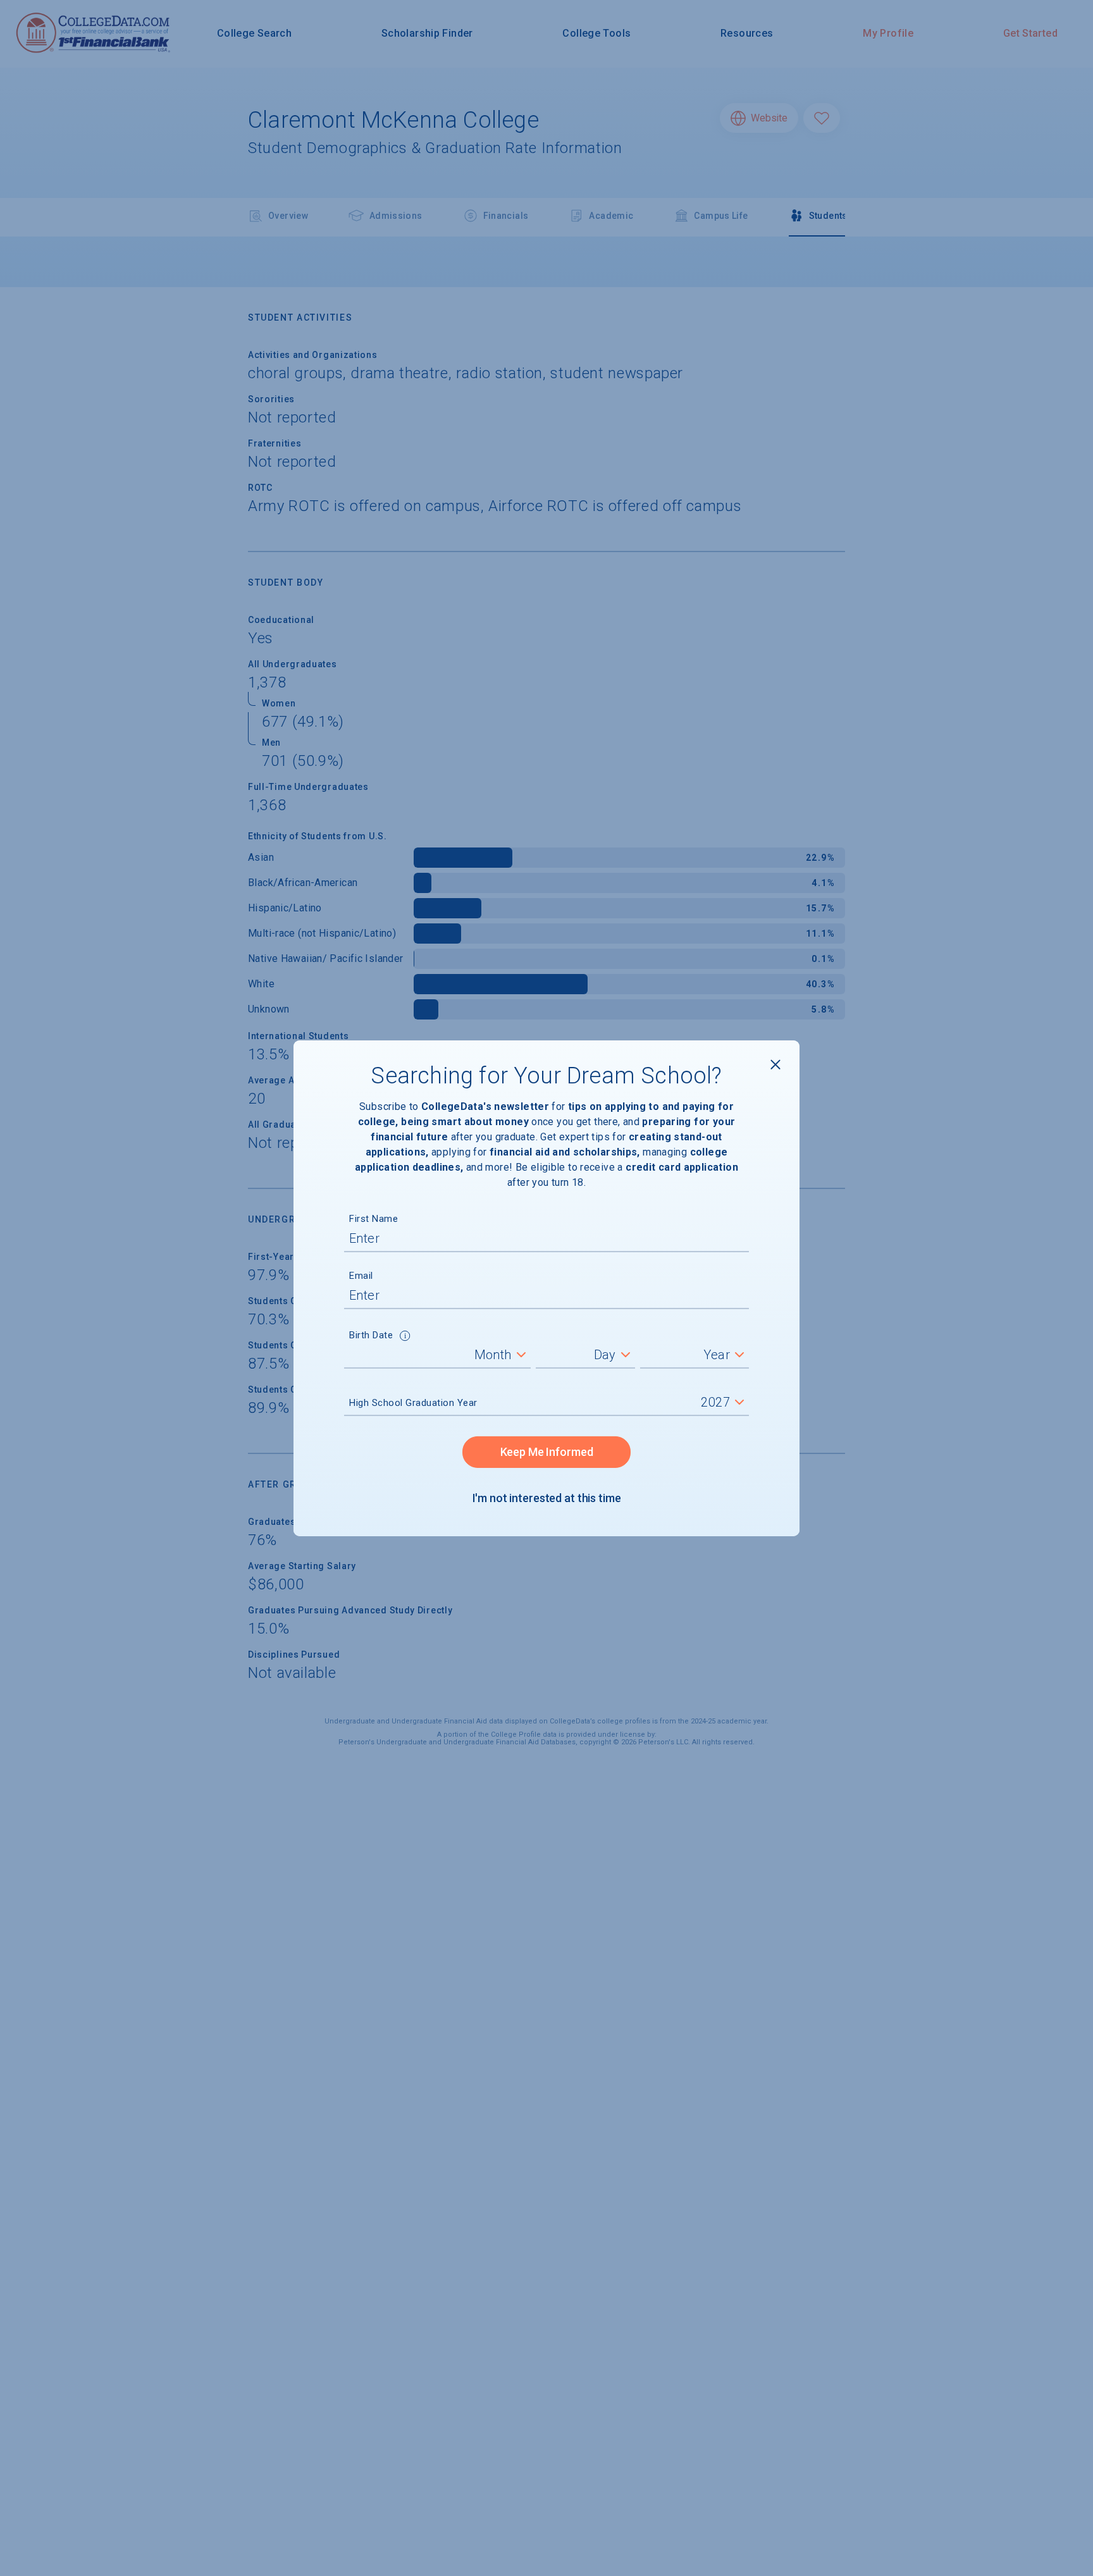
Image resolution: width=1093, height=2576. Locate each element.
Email (361, 1276)
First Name (374, 1219)
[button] (405, 1337)
